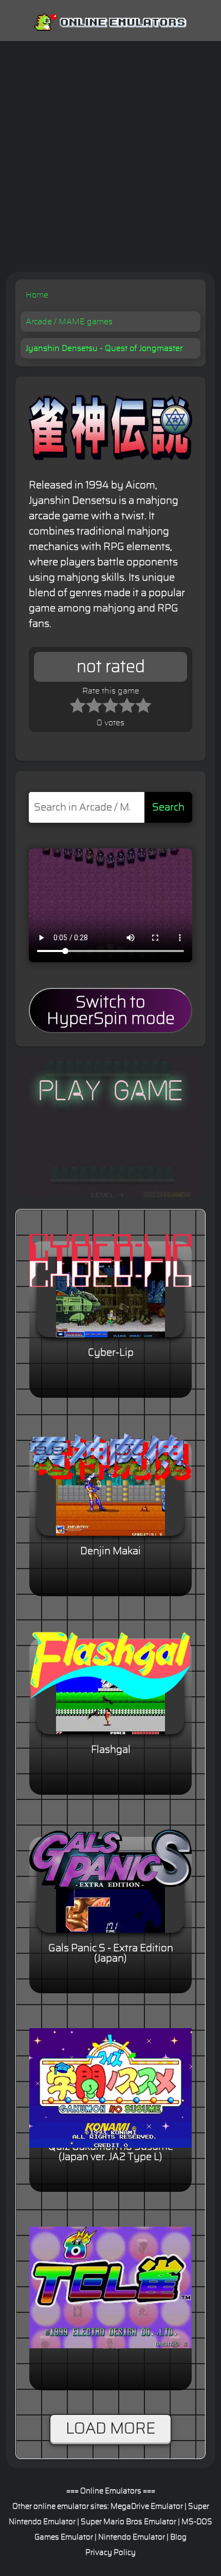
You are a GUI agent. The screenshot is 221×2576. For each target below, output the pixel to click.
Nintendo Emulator (132, 2537)
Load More (110, 2429)
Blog (178, 2537)
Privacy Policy (110, 2553)
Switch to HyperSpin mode (111, 1010)
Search (168, 807)
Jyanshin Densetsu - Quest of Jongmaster (104, 348)
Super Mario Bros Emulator (128, 2522)
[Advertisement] (110, 156)
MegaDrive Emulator (147, 2506)
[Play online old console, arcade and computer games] (110, 20)
